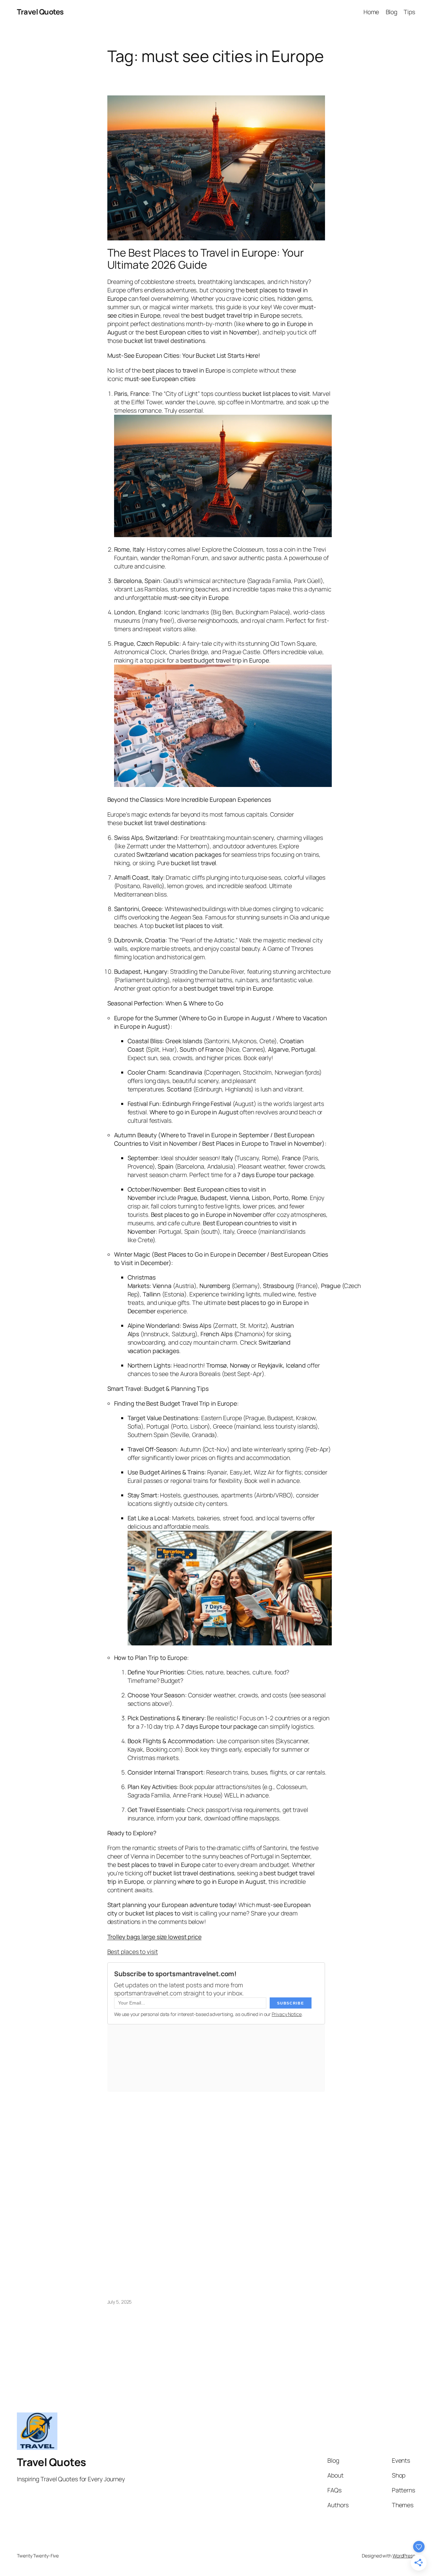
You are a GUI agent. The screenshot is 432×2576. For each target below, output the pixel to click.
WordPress (404, 2556)
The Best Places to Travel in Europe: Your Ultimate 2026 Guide (206, 259)
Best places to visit (133, 1952)
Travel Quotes (40, 12)
